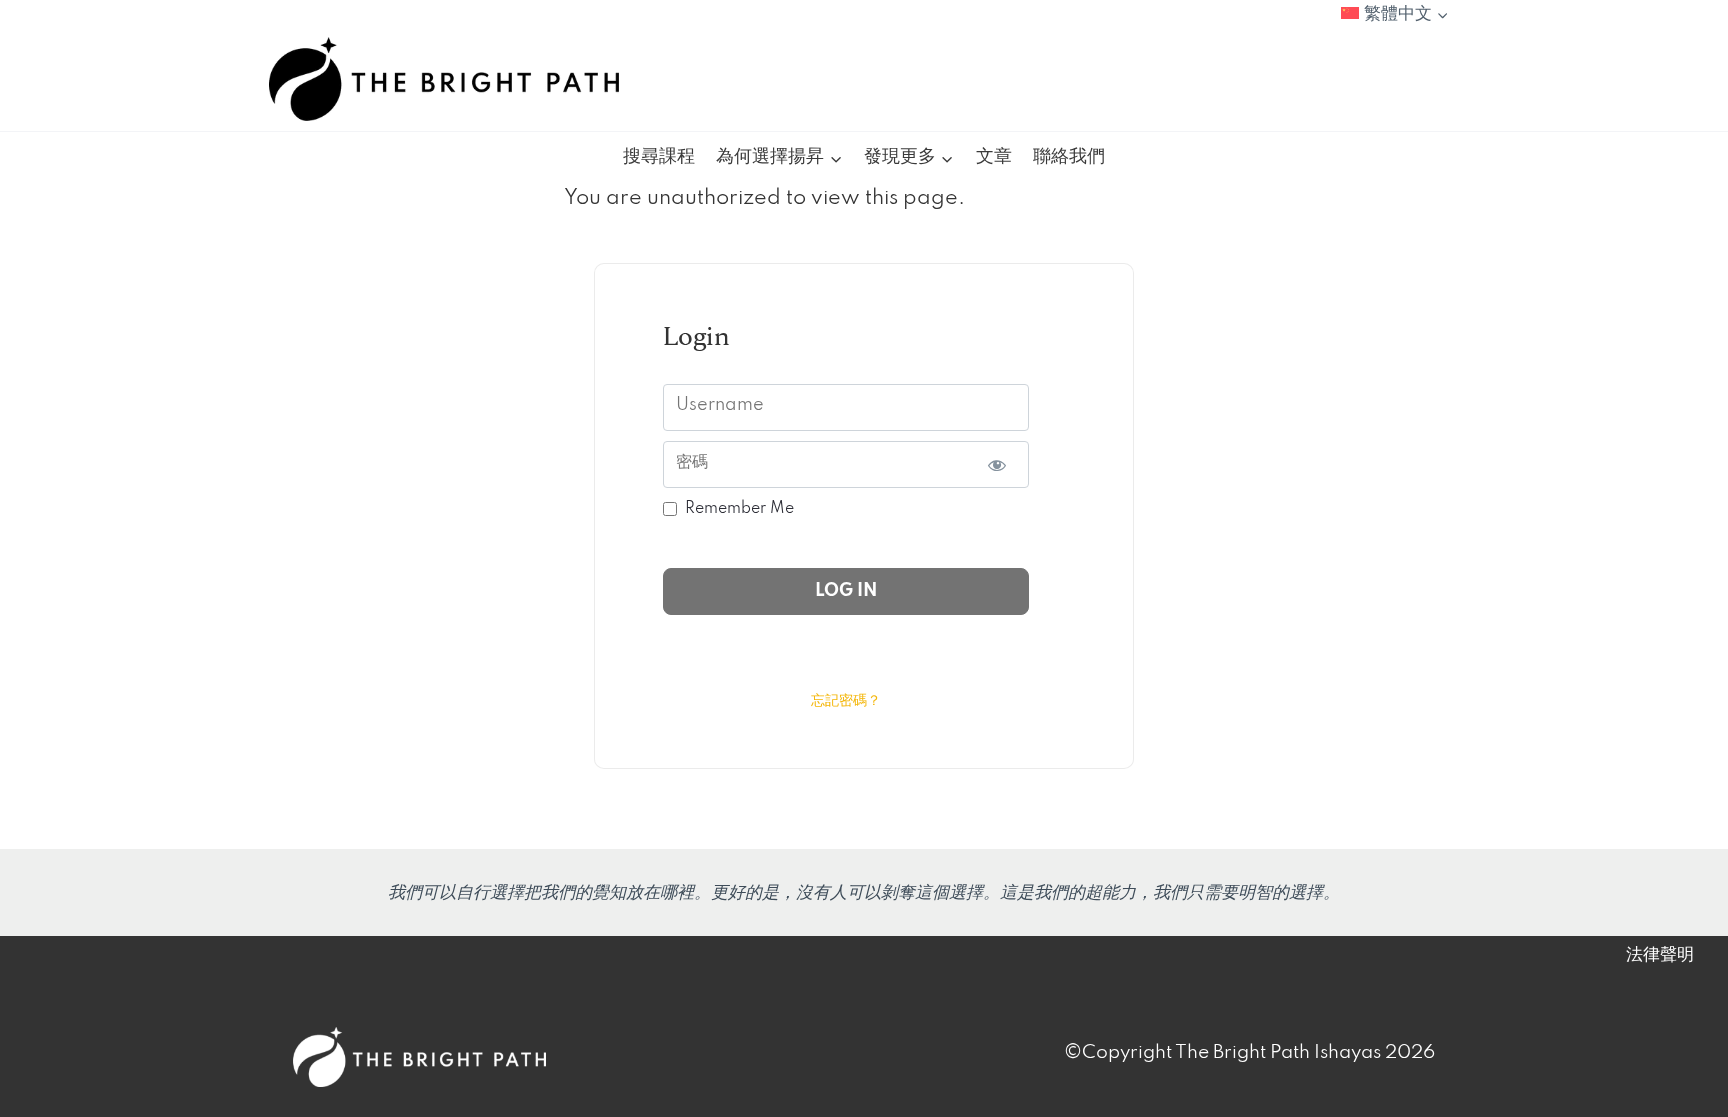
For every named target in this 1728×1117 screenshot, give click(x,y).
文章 (994, 157)
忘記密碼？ (846, 701)
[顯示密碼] (996, 464)
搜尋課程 (659, 157)
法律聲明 (1660, 954)
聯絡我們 (1069, 157)
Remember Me (739, 509)
